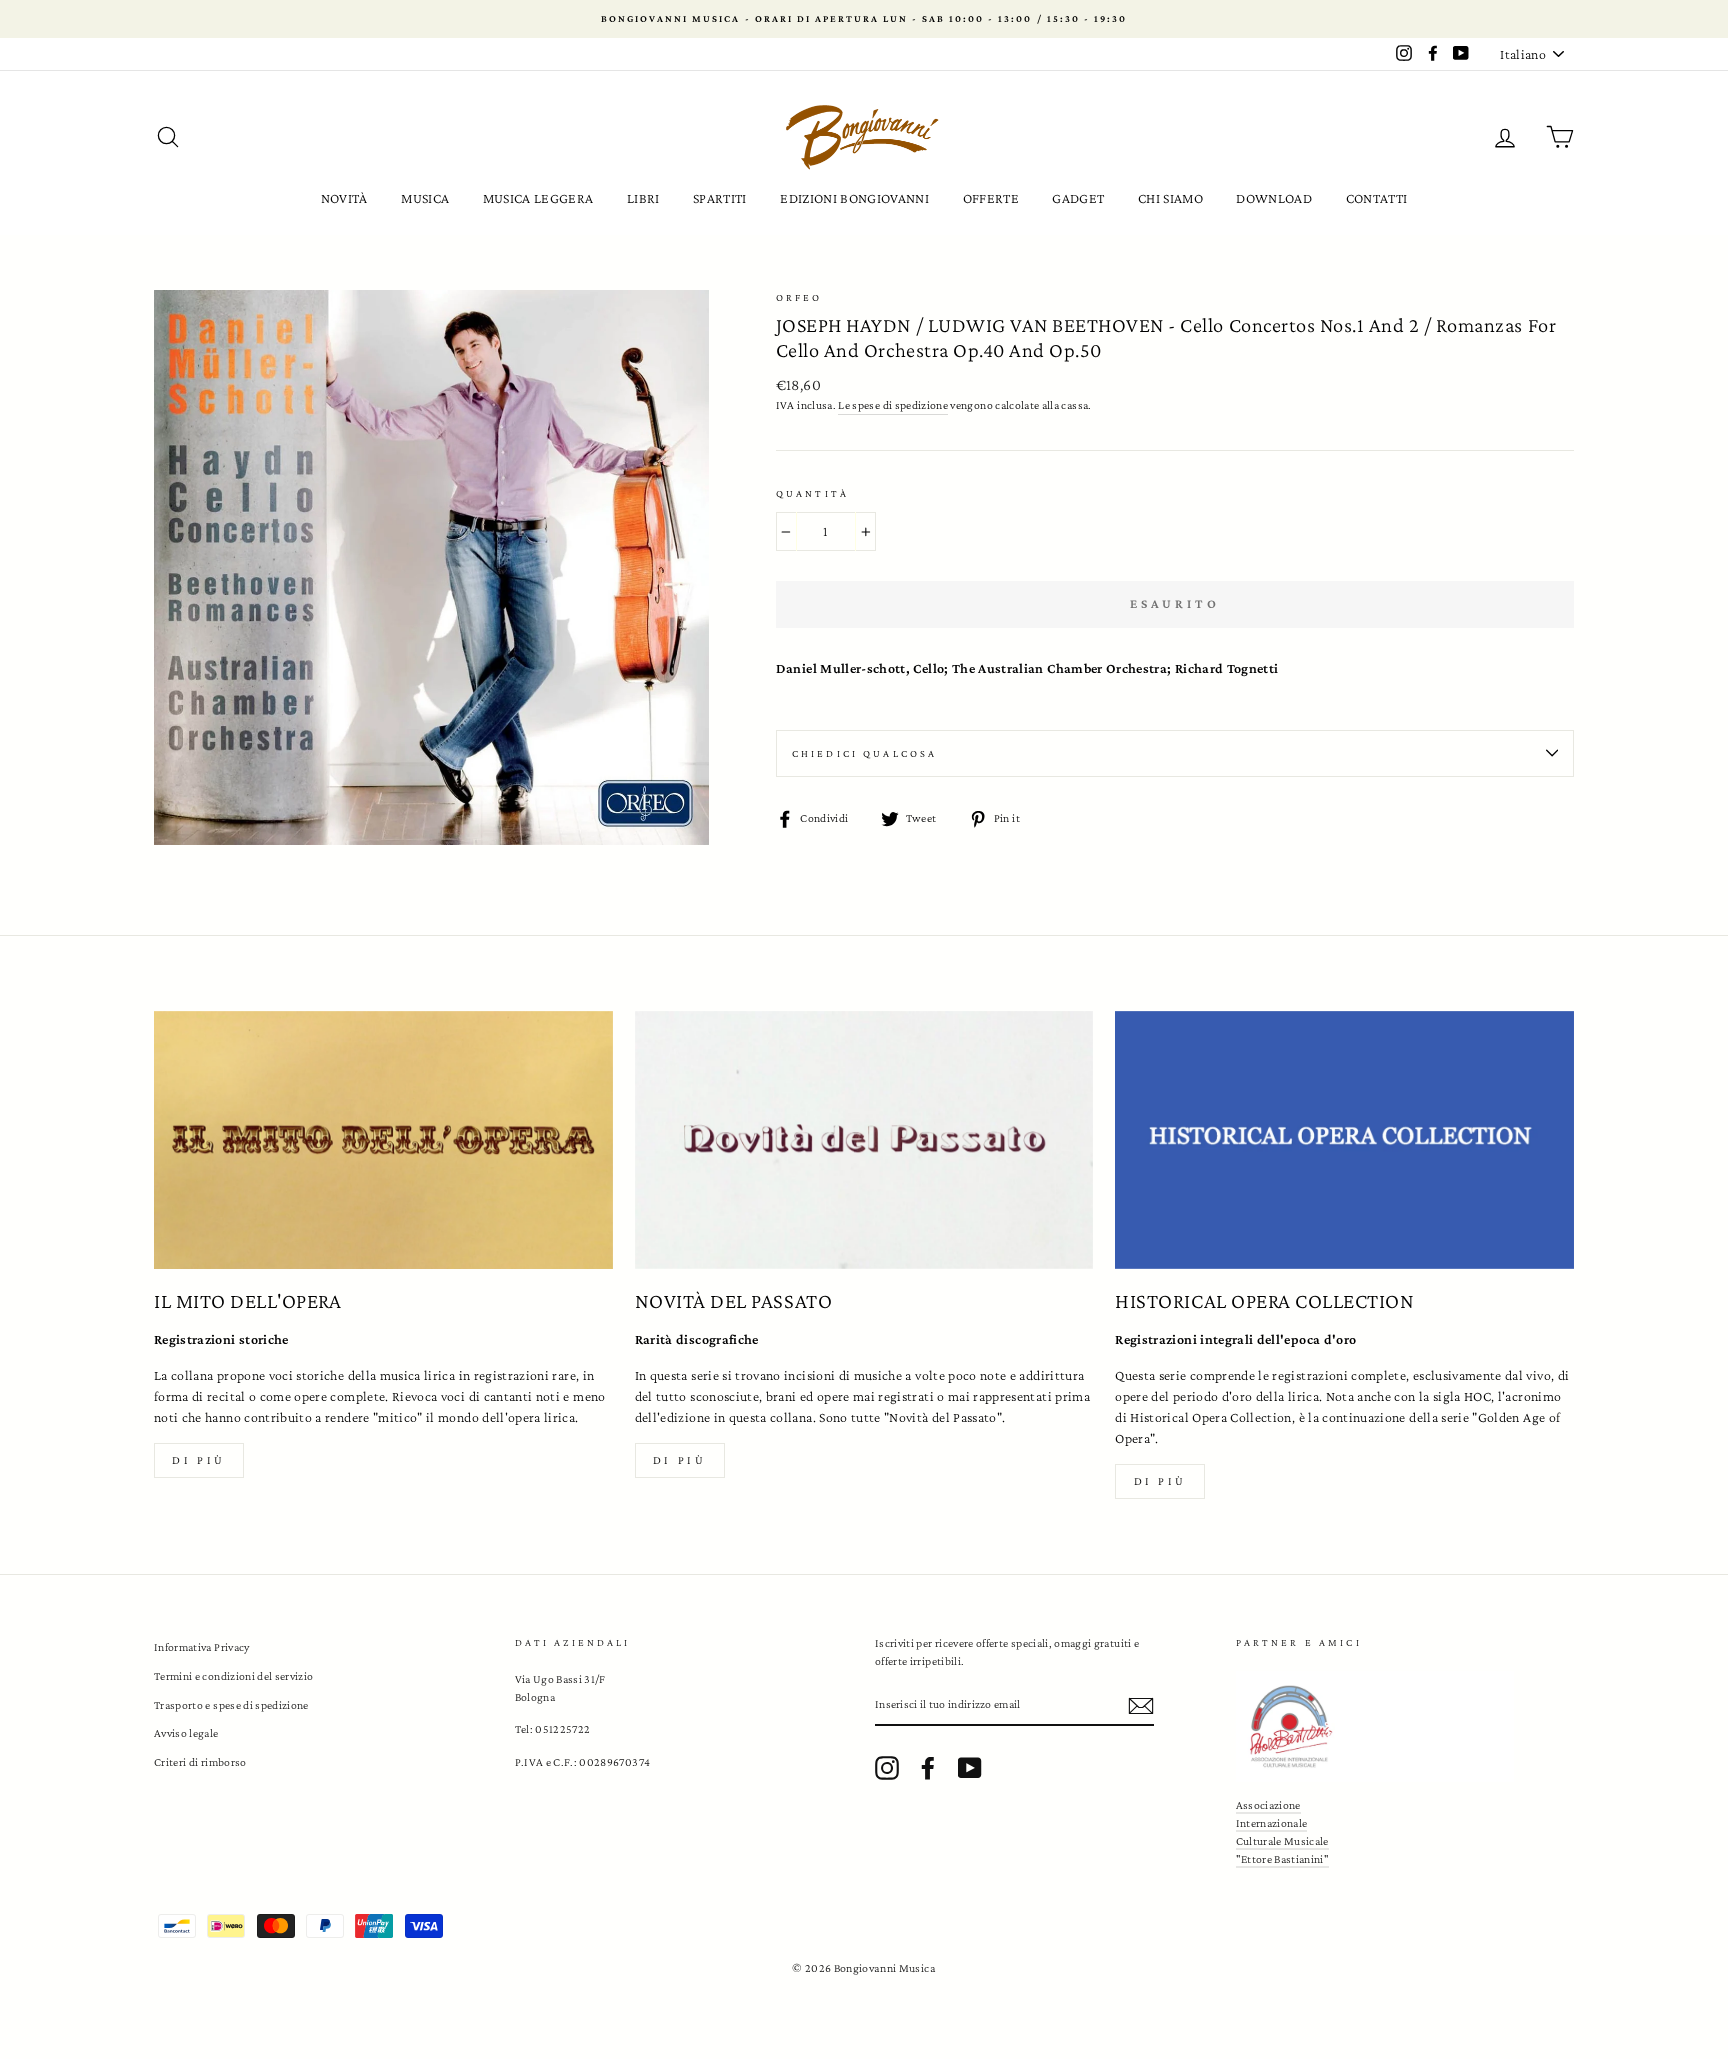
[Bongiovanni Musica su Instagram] (887, 1768)
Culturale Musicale (1282, 1841)
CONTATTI (1377, 198)
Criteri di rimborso (200, 1762)
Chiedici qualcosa (865, 753)
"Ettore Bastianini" (1283, 1859)
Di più (199, 1460)
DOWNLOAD (1274, 198)
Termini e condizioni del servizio (234, 1676)
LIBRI (643, 198)
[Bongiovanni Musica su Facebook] (928, 1768)
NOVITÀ (344, 198)
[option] (864, 19)
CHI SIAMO (1170, 198)
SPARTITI (720, 198)
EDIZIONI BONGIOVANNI (854, 198)
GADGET (1078, 198)
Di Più (1161, 1481)
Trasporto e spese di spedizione (231, 1705)
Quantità (812, 493)
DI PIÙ (680, 1460)
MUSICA (425, 198)
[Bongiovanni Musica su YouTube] (970, 1768)
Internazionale (1272, 1823)
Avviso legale (186, 1733)
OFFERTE (991, 198)
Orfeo (799, 297)
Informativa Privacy (202, 1647)
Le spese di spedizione (893, 405)
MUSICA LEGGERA (538, 198)
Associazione (1268, 1805)
